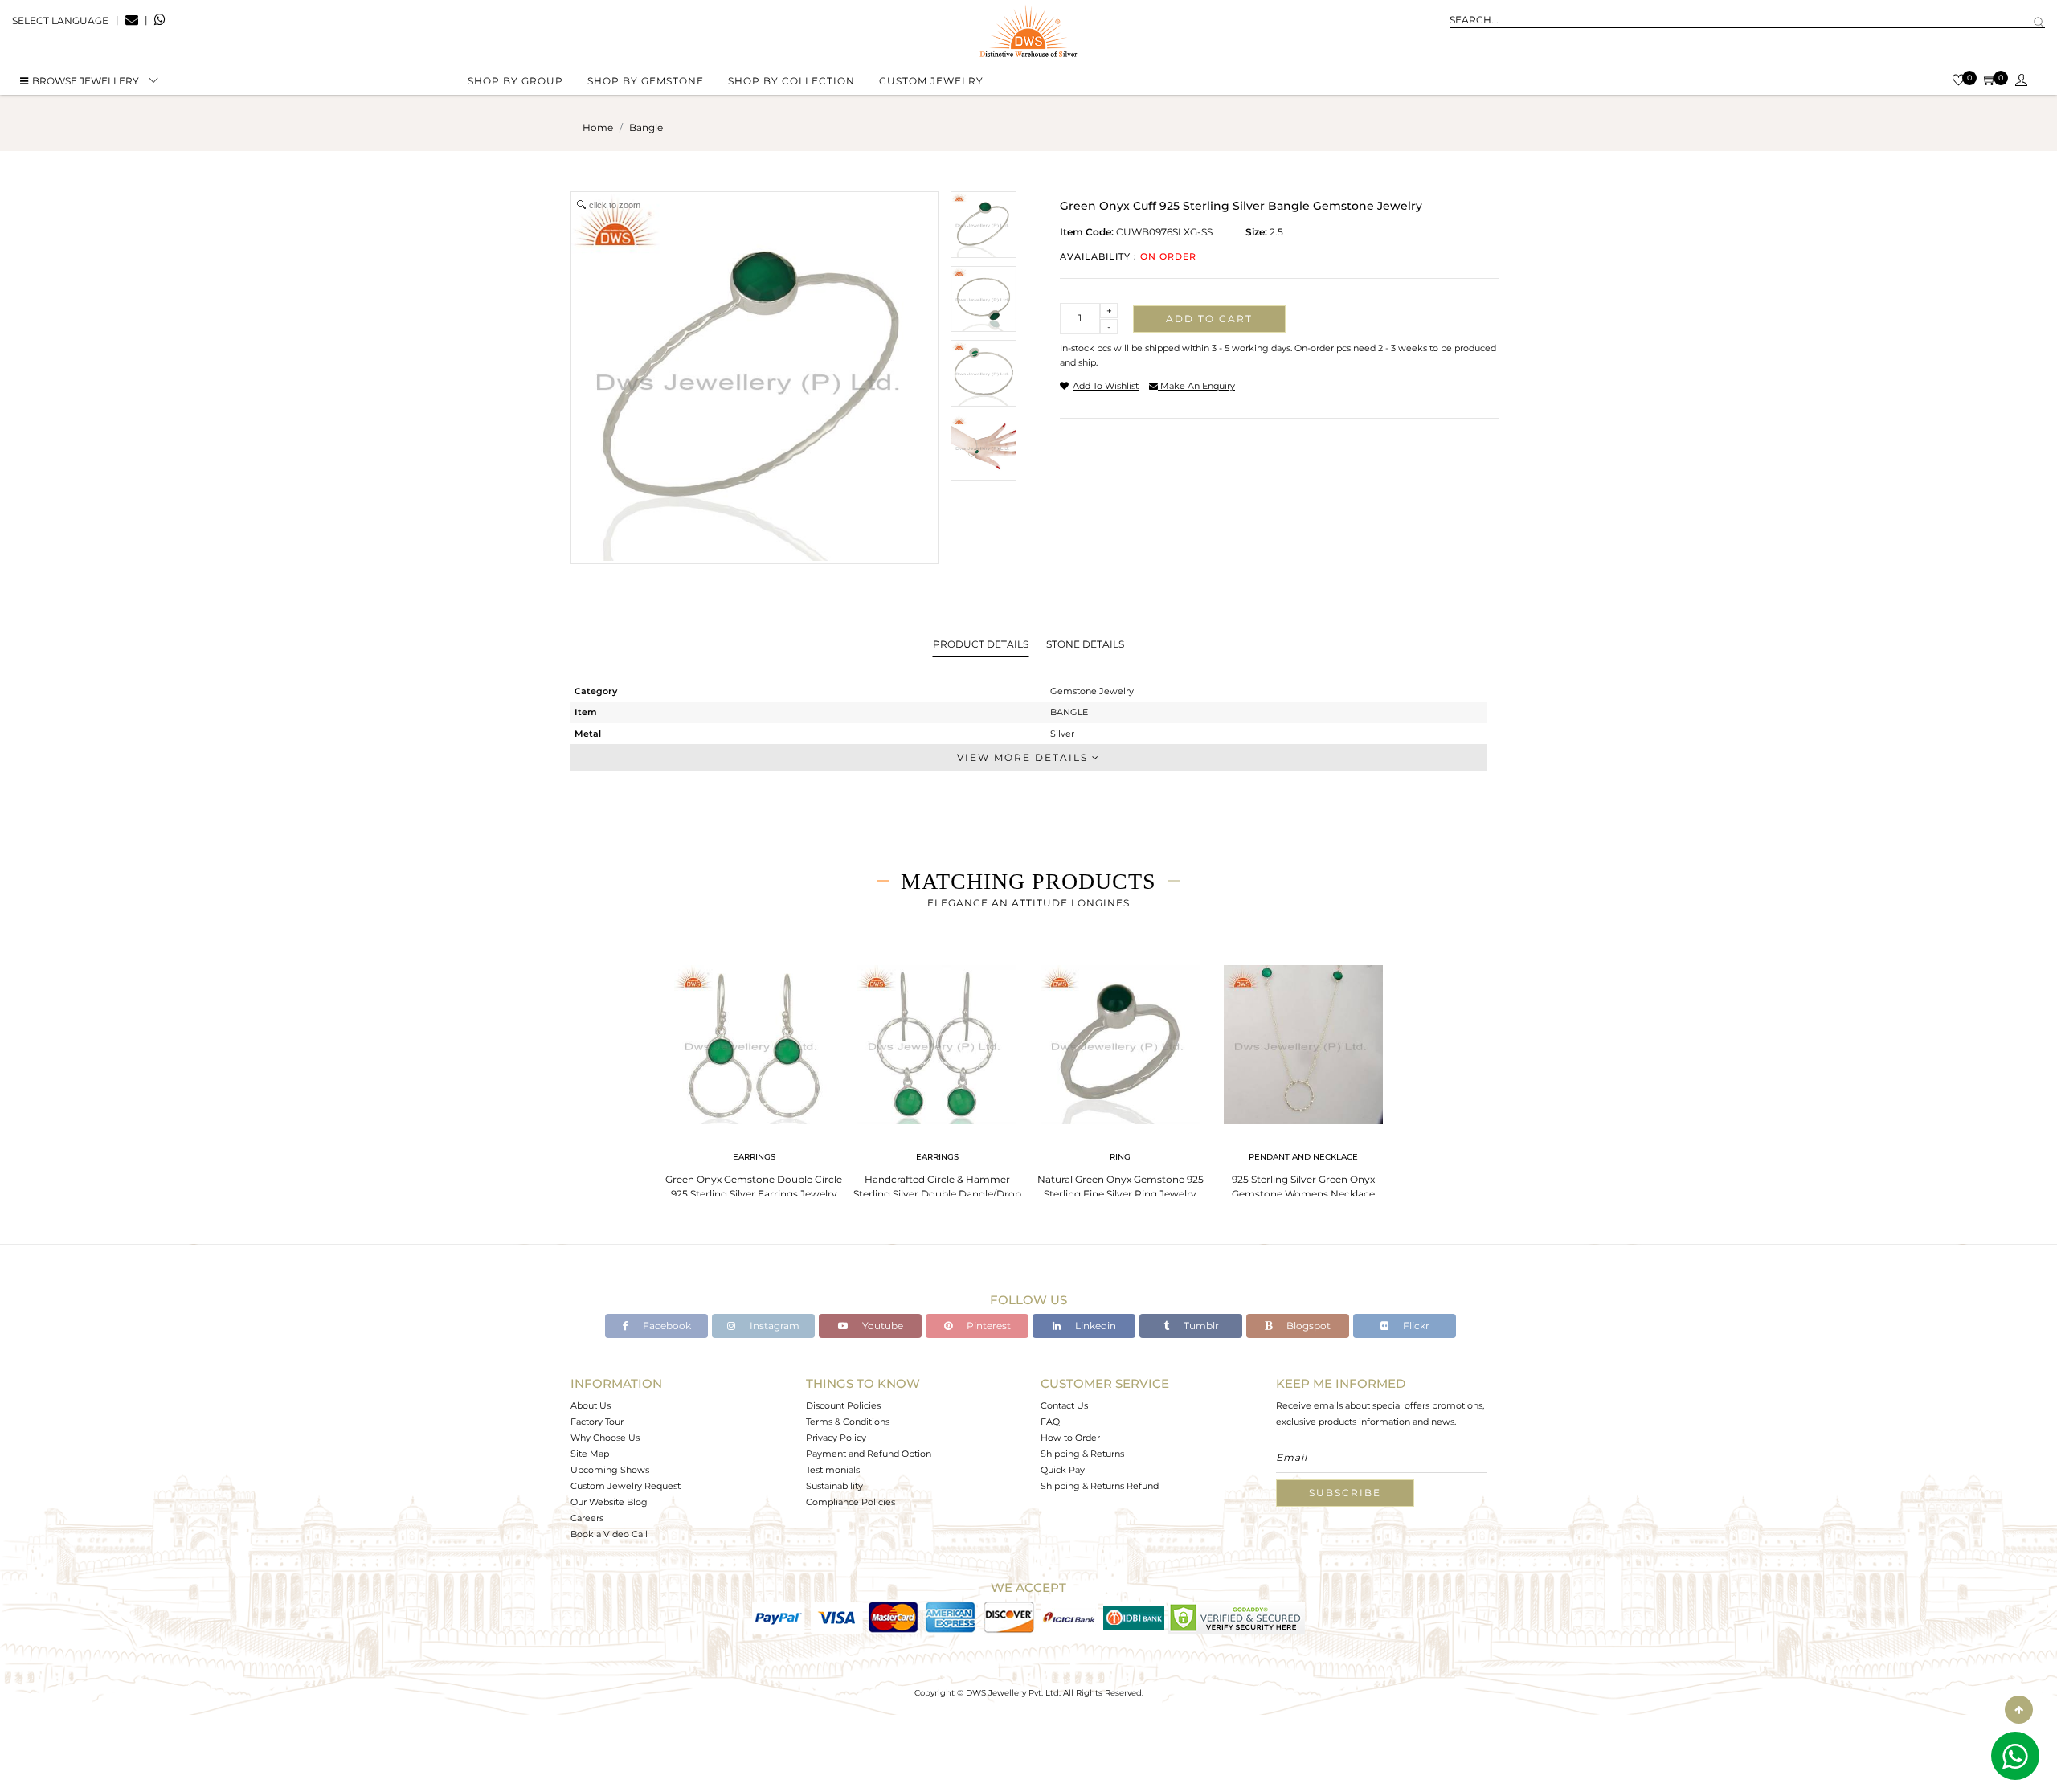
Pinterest (988, 1326)
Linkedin (1094, 1326)
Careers (587, 1518)
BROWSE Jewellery (86, 81)
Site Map (590, 1454)
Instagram (773, 1326)
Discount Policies (843, 1405)
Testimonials (833, 1470)
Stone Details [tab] (1085, 644)
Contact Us (1064, 1405)
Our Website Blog (609, 1502)
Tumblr (1200, 1326)
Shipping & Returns (1082, 1454)
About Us (591, 1405)
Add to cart (1209, 319)
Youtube (881, 1326)
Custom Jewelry (931, 81)
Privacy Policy (836, 1438)
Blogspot (1307, 1326)
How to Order (1070, 1438)
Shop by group (515, 81)
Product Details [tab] (981, 644)
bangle (646, 127)
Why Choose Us (605, 1438)
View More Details (1024, 757)
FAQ (1050, 1422)
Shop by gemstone (646, 81)
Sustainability (834, 1486)
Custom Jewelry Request (626, 1486)
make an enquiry (1196, 386)
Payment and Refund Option (869, 1454)
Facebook (666, 1326)
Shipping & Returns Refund (1100, 1486)
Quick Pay (1063, 1470)
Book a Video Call (609, 1534)
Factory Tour (597, 1422)
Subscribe (1345, 1493)
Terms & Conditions (848, 1422)
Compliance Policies (851, 1502)
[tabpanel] (754, 1077)
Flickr (1415, 1326)
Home (598, 127)
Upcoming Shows (610, 1470)
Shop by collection (791, 81)
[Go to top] (2019, 1710)
